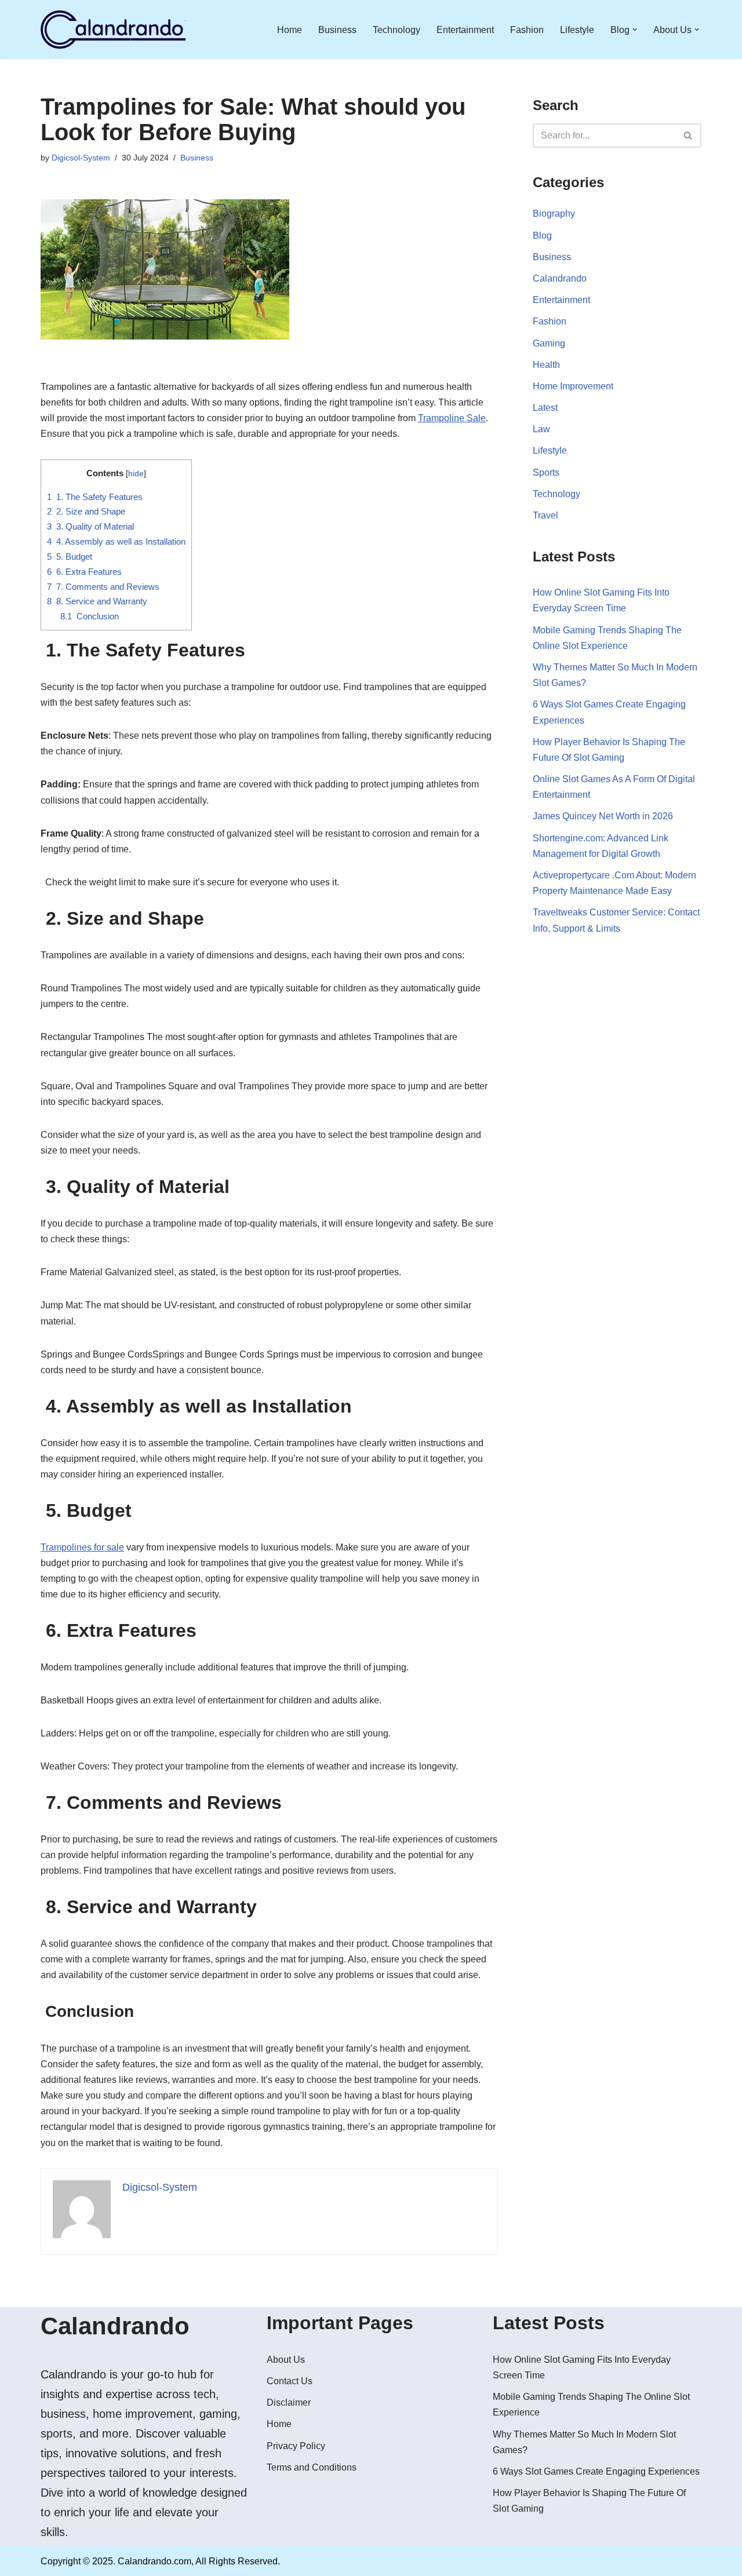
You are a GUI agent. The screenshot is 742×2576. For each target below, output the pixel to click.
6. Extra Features (84, 572)
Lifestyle (577, 30)
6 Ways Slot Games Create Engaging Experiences (596, 2471)
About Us (286, 2360)
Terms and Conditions (312, 2467)
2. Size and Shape (86, 511)
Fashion (527, 30)
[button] (635, 30)
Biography (554, 214)
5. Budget (70, 557)
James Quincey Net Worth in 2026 (603, 816)
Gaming (549, 343)
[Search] (688, 136)
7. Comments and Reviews (103, 587)
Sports (546, 472)
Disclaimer (289, 2402)
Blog (542, 236)
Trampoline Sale (452, 418)
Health (546, 365)
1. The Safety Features (95, 497)
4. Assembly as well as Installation (116, 541)
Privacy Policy (296, 2446)
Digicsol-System (81, 158)
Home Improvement (573, 386)
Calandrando (560, 278)
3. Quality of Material (90, 526)
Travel (545, 515)
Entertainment (465, 30)
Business (337, 30)
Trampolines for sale (82, 1547)
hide (136, 474)
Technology (397, 30)
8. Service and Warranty (97, 601)
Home (290, 30)
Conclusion (90, 616)
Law (541, 429)
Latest (545, 408)
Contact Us (290, 2381)
